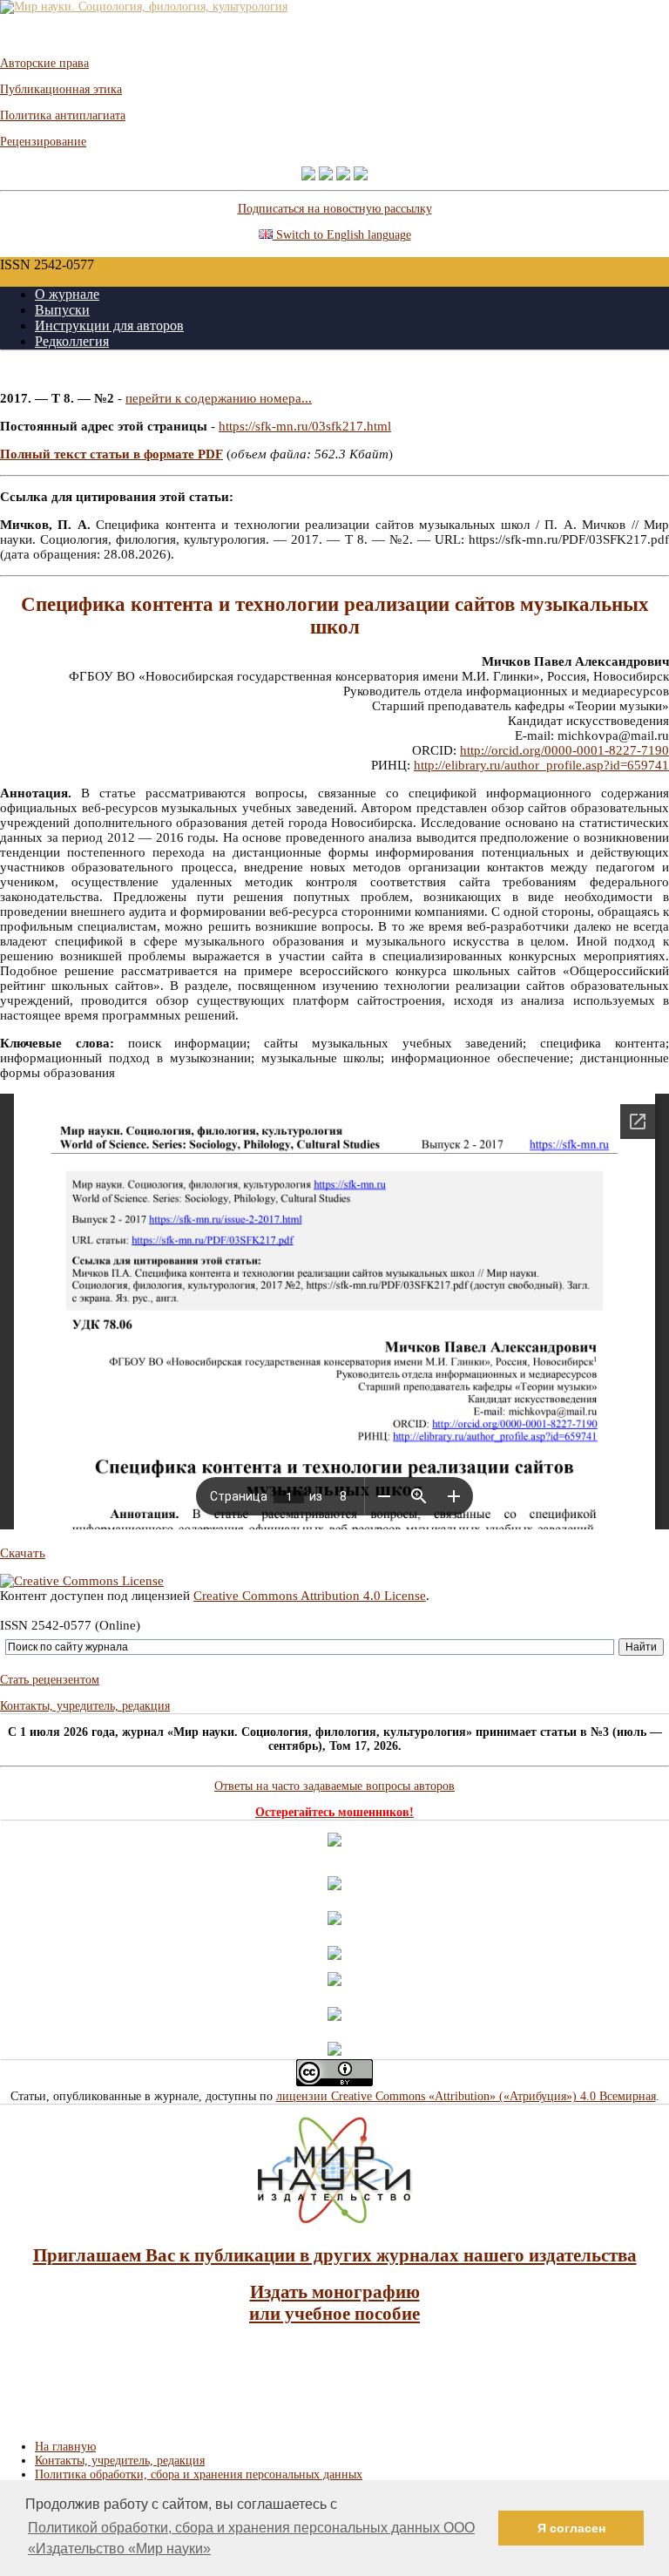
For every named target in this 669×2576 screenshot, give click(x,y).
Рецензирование (43, 142)
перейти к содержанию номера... (219, 398)
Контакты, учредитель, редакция (85, 1706)
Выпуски (62, 310)
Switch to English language (342, 235)
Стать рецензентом (50, 1680)
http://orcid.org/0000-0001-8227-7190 (564, 750)
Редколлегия (72, 341)
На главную (65, 2447)
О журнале (67, 294)
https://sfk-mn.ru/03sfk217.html (305, 426)
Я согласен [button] (571, 2528)
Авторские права (44, 63)
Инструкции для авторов (109, 325)
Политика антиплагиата (63, 115)
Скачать (23, 1553)
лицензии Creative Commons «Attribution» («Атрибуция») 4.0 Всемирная (466, 2096)
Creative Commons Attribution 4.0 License (310, 1596)
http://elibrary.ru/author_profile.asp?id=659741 (541, 765)
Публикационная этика (61, 89)
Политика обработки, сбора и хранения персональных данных (199, 2474)
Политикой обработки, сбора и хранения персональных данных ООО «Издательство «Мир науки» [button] (251, 2538)
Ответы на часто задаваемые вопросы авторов (334, 1786)
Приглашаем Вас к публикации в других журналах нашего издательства (335, 2255)
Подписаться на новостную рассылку (335, 209)
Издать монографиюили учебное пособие (334, 2303)
